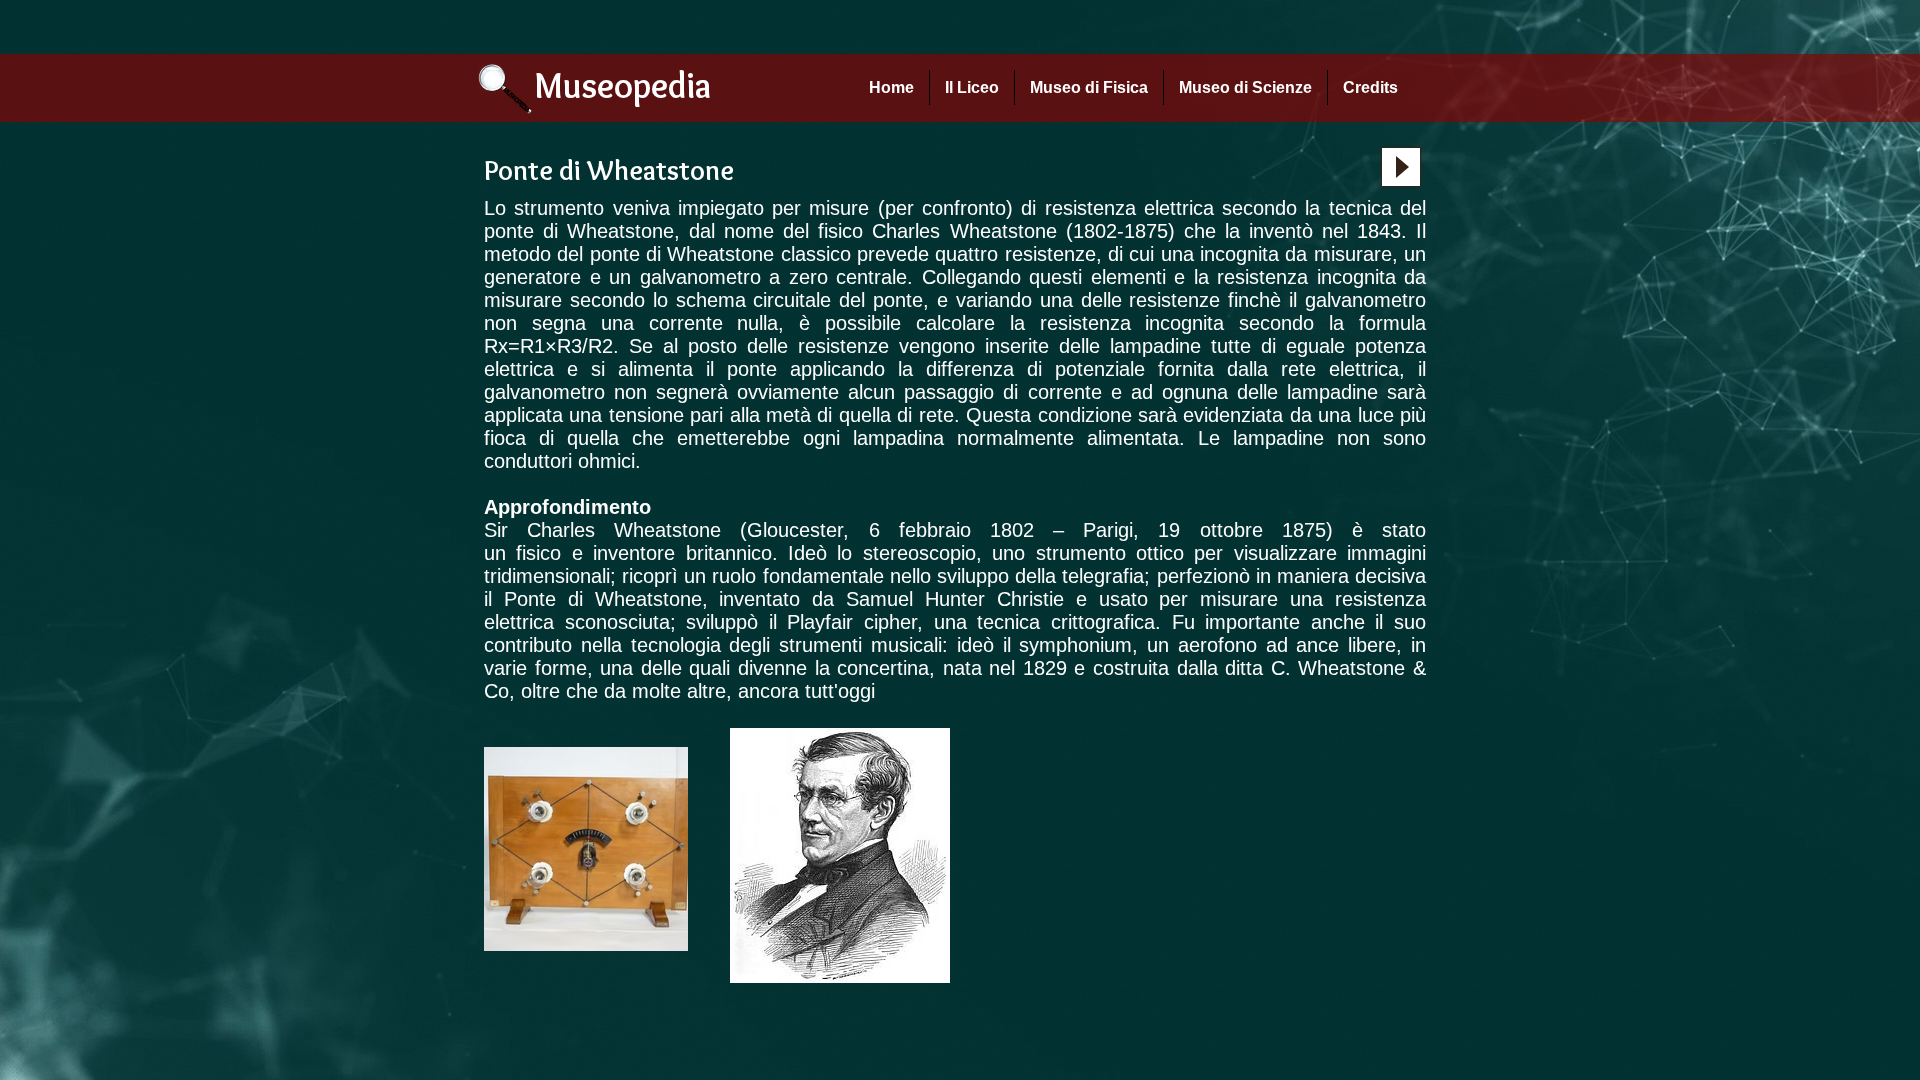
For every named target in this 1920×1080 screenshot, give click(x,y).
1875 (1304, 530)
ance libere (1346, 645)
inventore (634, 553)
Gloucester (795, 530)
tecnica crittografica (1066, 622)
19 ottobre (1210, 530)
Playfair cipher (852, 622)
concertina (883, 668)
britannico (729, 553)
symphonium (1075, 645)
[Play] (1401, 167)
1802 (1012, 530)
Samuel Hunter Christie (955, 599)
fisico (538, 553)
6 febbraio (920, 530)
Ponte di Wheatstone (603, 599)
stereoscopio (919, 553)
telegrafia (1103, 576)
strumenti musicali (860, 645)
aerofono (1217, 645)
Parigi (1108, 530)
